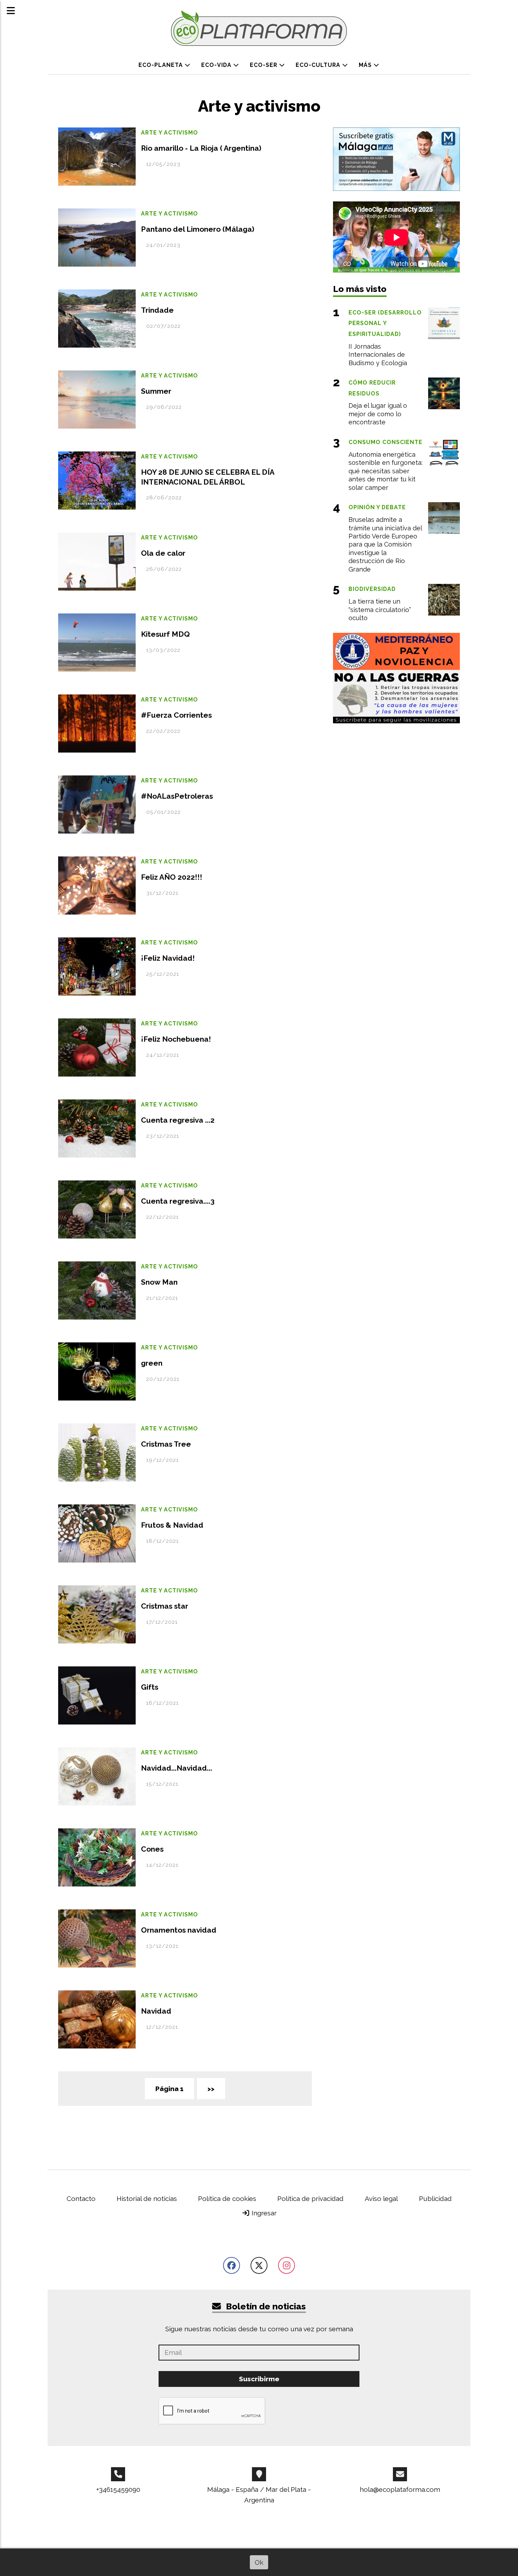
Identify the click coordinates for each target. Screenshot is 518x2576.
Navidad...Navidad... (177, 1768)
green (152, 1363)
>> (211, 2089)
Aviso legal (381, 2198)
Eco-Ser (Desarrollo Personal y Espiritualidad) (385, 323)
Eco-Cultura (319, 65)
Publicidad (435, 2198)
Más (366, 65)
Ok (259, 2562)
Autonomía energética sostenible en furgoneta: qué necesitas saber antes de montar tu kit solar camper (386, 471)
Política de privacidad (310, 2198)
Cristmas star (165, 1606)
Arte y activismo (169, 133)
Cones (152, 1849)
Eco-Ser (264, 65)
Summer (156, 391)
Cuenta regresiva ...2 (178, 1120)
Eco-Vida (217, 65)
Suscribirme (259, 2379)
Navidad (156, 2011)
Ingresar (263, 2213)
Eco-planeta (162, 65)
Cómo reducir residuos (372, 388)
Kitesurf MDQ (165, 634)
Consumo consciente (386, 442)
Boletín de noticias (265, 2306)
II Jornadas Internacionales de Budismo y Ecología (378, 355)
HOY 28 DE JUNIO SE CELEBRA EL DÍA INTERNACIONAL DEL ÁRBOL (208, 477)
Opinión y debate (377, 507)
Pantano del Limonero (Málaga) (198, 229)
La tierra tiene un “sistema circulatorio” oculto (380, 610)
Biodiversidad (372, 589)
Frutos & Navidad (172, 1525)
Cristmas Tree (166, 1444)
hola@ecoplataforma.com (400, 2489)
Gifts (150, 1687)
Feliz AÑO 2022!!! (172, 877)
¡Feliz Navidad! (168, 958)
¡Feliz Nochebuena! (176, 1039)
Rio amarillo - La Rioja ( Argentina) (201, 148)
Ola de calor (163, 553)
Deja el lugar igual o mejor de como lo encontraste (378, 414)
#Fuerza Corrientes (176, 715)
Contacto (81, 2198)
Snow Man (159, 1282)
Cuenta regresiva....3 (178, 1201)
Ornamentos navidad (179, 1930)
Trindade (157, 310)
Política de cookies (227, 2198)
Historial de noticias (147, 2198)
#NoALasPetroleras (177, 796)
